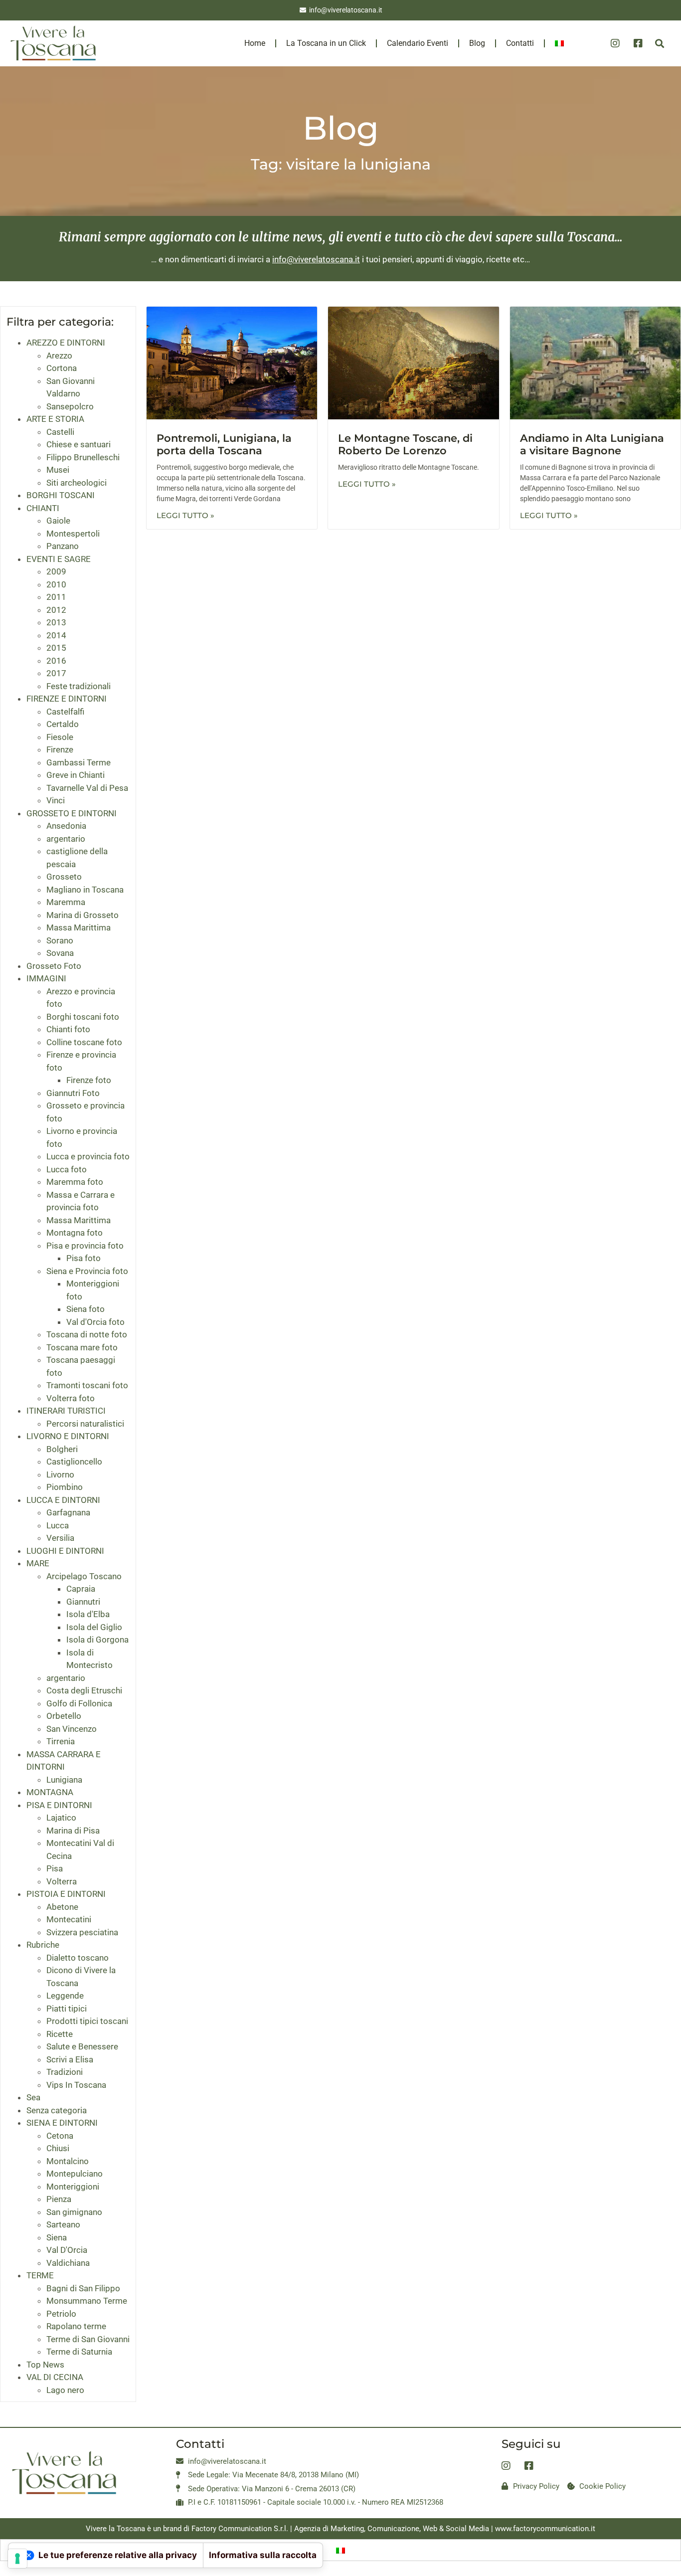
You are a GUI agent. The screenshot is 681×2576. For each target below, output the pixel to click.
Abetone (62, 1907)
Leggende (65, 1996)
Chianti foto (68, 1029)
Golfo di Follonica (79, 1703)
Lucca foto (67, 1169)
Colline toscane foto (84, 1042)
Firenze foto (89, 1080)
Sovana (60, 953)
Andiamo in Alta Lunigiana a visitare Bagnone (592, 444)
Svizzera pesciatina (82, 1932)
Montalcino (68, 2161)
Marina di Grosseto (83, 915)
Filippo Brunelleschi (83, 457)
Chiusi (58, 2148)
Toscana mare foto (82, 1347)
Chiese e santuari (79, 444)
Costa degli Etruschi (84, 1690)
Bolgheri (62, 1449)
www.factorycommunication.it (545, 2529)
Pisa (55, 1868)
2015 (56, 648)
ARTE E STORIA (55, 419)
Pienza (59, 2199)
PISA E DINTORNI (59, 1805)
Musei (58, 470)
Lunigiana (64, 1780)
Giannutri (83, 1602)
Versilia (60, 1538)
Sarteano (63, 2224)
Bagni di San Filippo (83, 2288)
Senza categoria (57, 2110)
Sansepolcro (70, 406)
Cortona (62, 368)
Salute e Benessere (82, 2046)
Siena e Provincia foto (87, 1271)
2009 (56, 571)
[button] (659, 44)
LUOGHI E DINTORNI (65, 1551)
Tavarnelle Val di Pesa (87, 788)
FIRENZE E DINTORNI (67, 699)
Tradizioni (65, 2072)
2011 (56, 597)
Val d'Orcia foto (95, 1322)
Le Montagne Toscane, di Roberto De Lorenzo (405, 444)
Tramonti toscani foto (87, 1385)
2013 (56, 622)
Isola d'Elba (88, 1614)
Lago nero (65, 2390)
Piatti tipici (67, 2009)
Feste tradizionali (79, 686)
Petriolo (61, 2314)
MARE (38, 1563)
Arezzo (59, 356)
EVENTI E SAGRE (59, 559)
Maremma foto (75, 1182)
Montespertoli (73, 534)
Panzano (63, 546)
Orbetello (64, 1716)
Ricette (60, 2034)
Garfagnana (68, 1512)
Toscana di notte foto (87, 1334)
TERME (40, 2275)
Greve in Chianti (76, 775)
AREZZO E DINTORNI (66, 343)
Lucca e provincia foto (88, 1156)
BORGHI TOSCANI (61, 495)
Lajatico (61, 1818)
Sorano (60, 940)
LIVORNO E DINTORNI (68, 1436)
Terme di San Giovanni (88, 2339)
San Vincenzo (72, 1729)
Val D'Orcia (67, 2250)
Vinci (56, 800)
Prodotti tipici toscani (87, 2021)
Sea (33, 2097)
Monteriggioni (73, 2187)
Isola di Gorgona (97, 1640)
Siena (57, 2237)
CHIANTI (43, 508)
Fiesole (60, 737)
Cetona (60, 2136)
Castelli (60, 432)
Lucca (58, 1525)
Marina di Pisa (73, 1831)
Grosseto (64, 877)
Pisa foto (84, 1258)
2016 (56, 661)
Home (255, 43)
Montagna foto (75, 1233)
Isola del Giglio (94, 1627)
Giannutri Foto (73, 1093)
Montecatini (69, 1919)
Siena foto (85, 1309)
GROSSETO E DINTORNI (72, 813)
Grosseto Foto (54, 966)
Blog (477, 43)
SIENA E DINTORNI (62, 2123)
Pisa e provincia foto (85, 1246)
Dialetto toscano (78, 1958)
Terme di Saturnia (79, 2352)
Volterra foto (71, 1398)
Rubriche (43, 1945)
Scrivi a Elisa (70, 2059)
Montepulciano (75, 2174)
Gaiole (58, 521)
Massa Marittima (79, 927)
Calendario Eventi (418, 43)
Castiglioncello (74, 1462)
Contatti (520, 43)
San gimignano (74, 2212)
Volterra (62, 1881)
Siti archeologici (77, 483)
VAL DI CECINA (55, 2377)
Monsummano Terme (87, 2301)
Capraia (81, 1589)
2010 (56, 584)
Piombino (65, 1487)
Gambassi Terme (79, 762)
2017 (56, 673)
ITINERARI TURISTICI (66, 1411)
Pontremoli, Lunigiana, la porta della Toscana (224, 444)
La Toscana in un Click (326, 43)
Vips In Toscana (76, 2085)
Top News (45, 2365)
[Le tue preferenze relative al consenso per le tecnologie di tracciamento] (17, 2559)
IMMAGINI (46, 978)
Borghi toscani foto (83, 1017)
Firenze (60, 749)
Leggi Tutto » (185, 515)
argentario (66, 839)
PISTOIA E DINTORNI (66, 1894)
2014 (56, 635)
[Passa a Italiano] (340, 2550)
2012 (56, 610)
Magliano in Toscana (85, 890)
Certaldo (63, 724)
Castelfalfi (65, 712)
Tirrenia (61, 1741)
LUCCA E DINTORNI (63, 1500)
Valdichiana (68, 2263)
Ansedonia (66, 826)
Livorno (60, 1474)
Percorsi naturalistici (85, 1424)
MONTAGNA (50, 1792)
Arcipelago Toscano (84, 1576)
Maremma (66, 902)
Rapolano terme (76, 2326)
